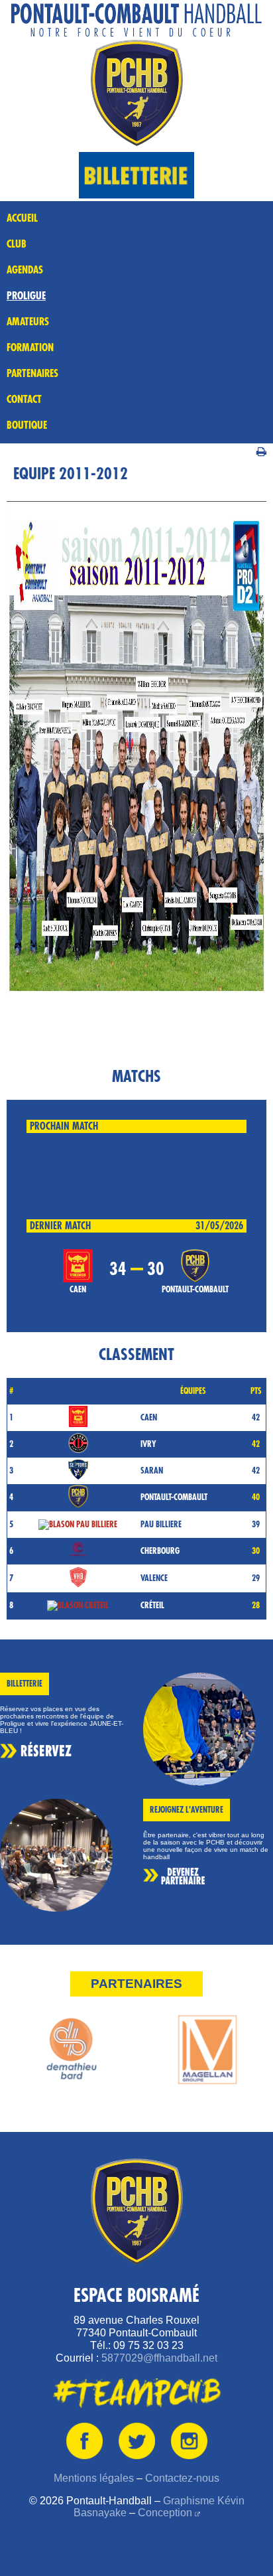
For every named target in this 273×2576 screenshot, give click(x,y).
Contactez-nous (182, 2478)
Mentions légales (94, 2478)
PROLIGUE (26, 296)
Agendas (25, 270)
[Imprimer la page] (261, 450)
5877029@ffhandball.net (159, 2358)
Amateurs (28, 322)
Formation (30, 348)
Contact (24, 400)
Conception (165, 2513)
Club (17, 244)
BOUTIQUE (27, 425)
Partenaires (32, 374)
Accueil (22, 218)
